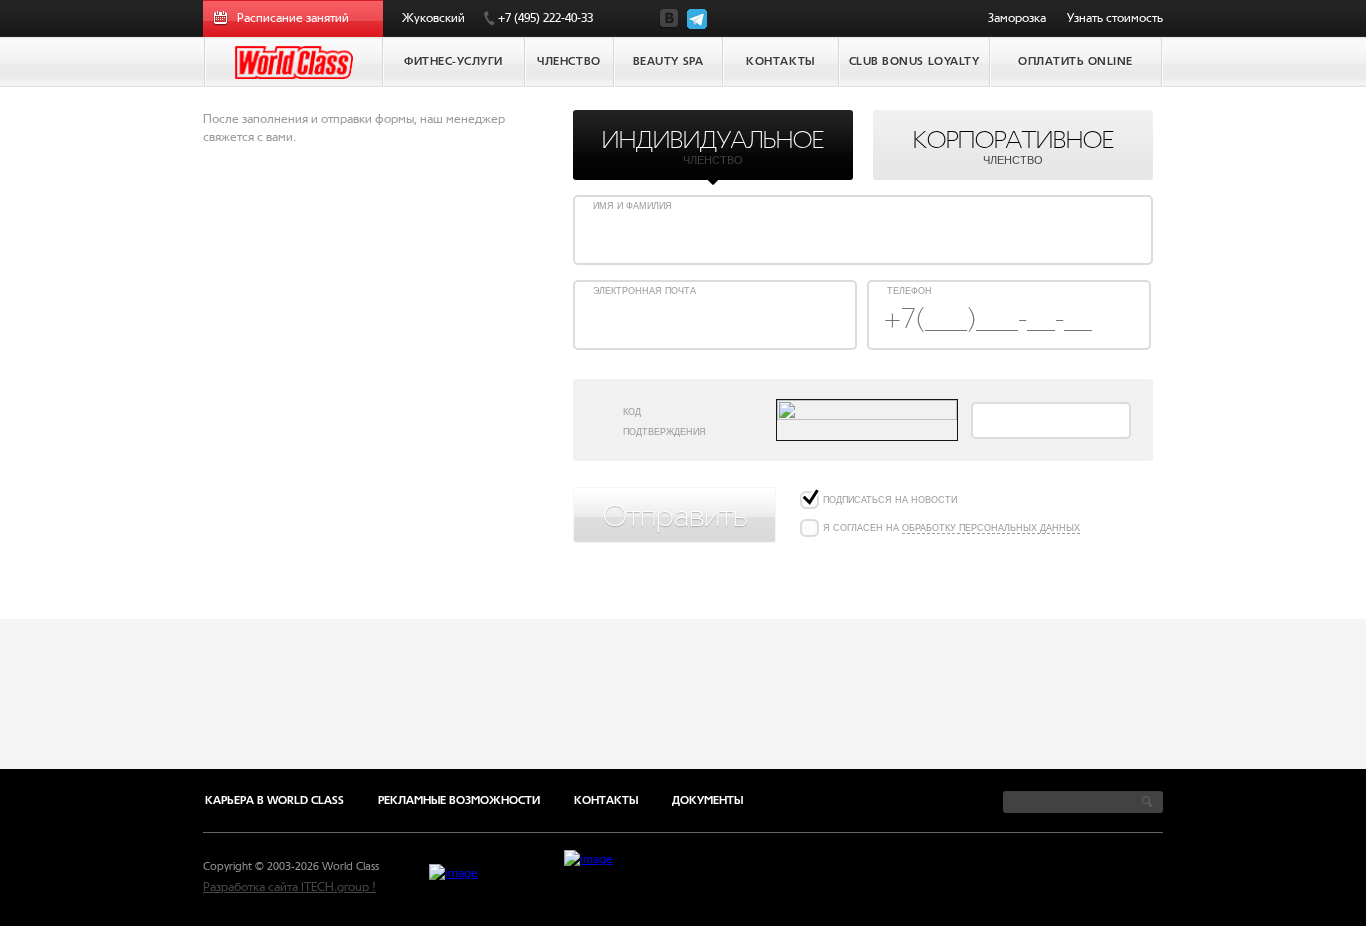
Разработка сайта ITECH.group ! (289, 887)
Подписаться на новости (890, 500)
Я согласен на (951, 528)
